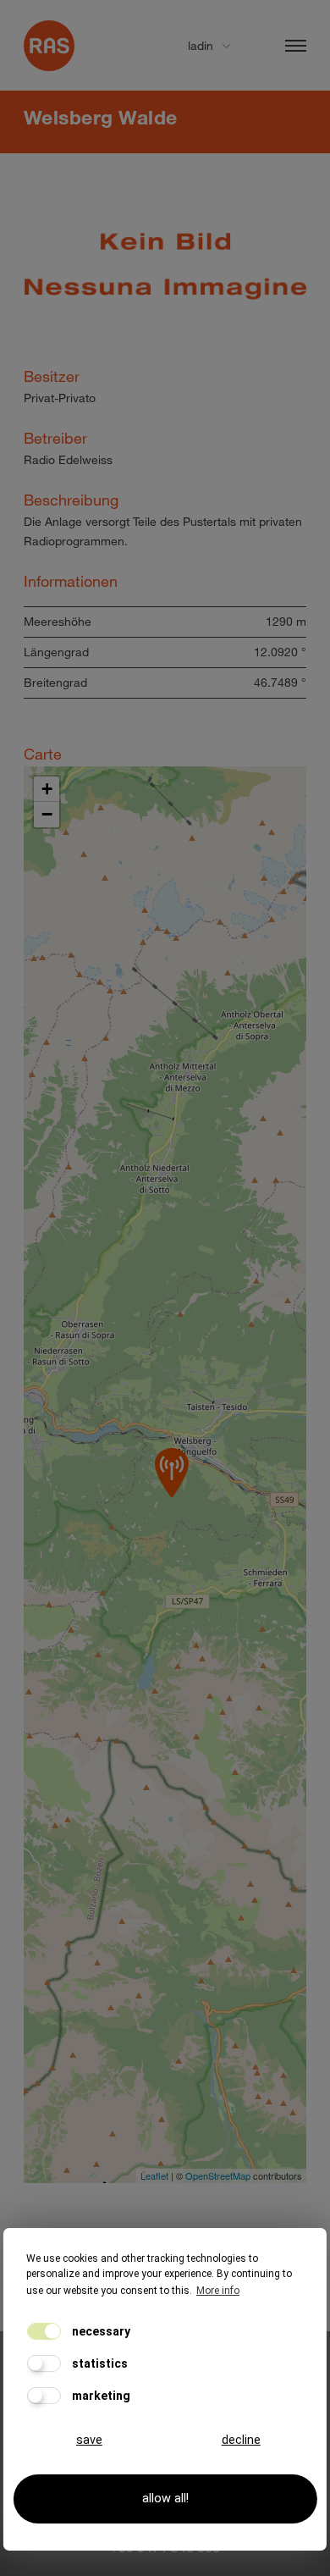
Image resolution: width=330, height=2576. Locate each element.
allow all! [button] (165, 2499)
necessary (100, 2331)
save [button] (89, 2440)
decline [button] (241, 2440)
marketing (100, 2396)
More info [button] (218, 2291)
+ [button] (47, 789)
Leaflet (154, 2175)
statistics (99, 2363)
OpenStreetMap (218, 2175)
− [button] (47, 814)
